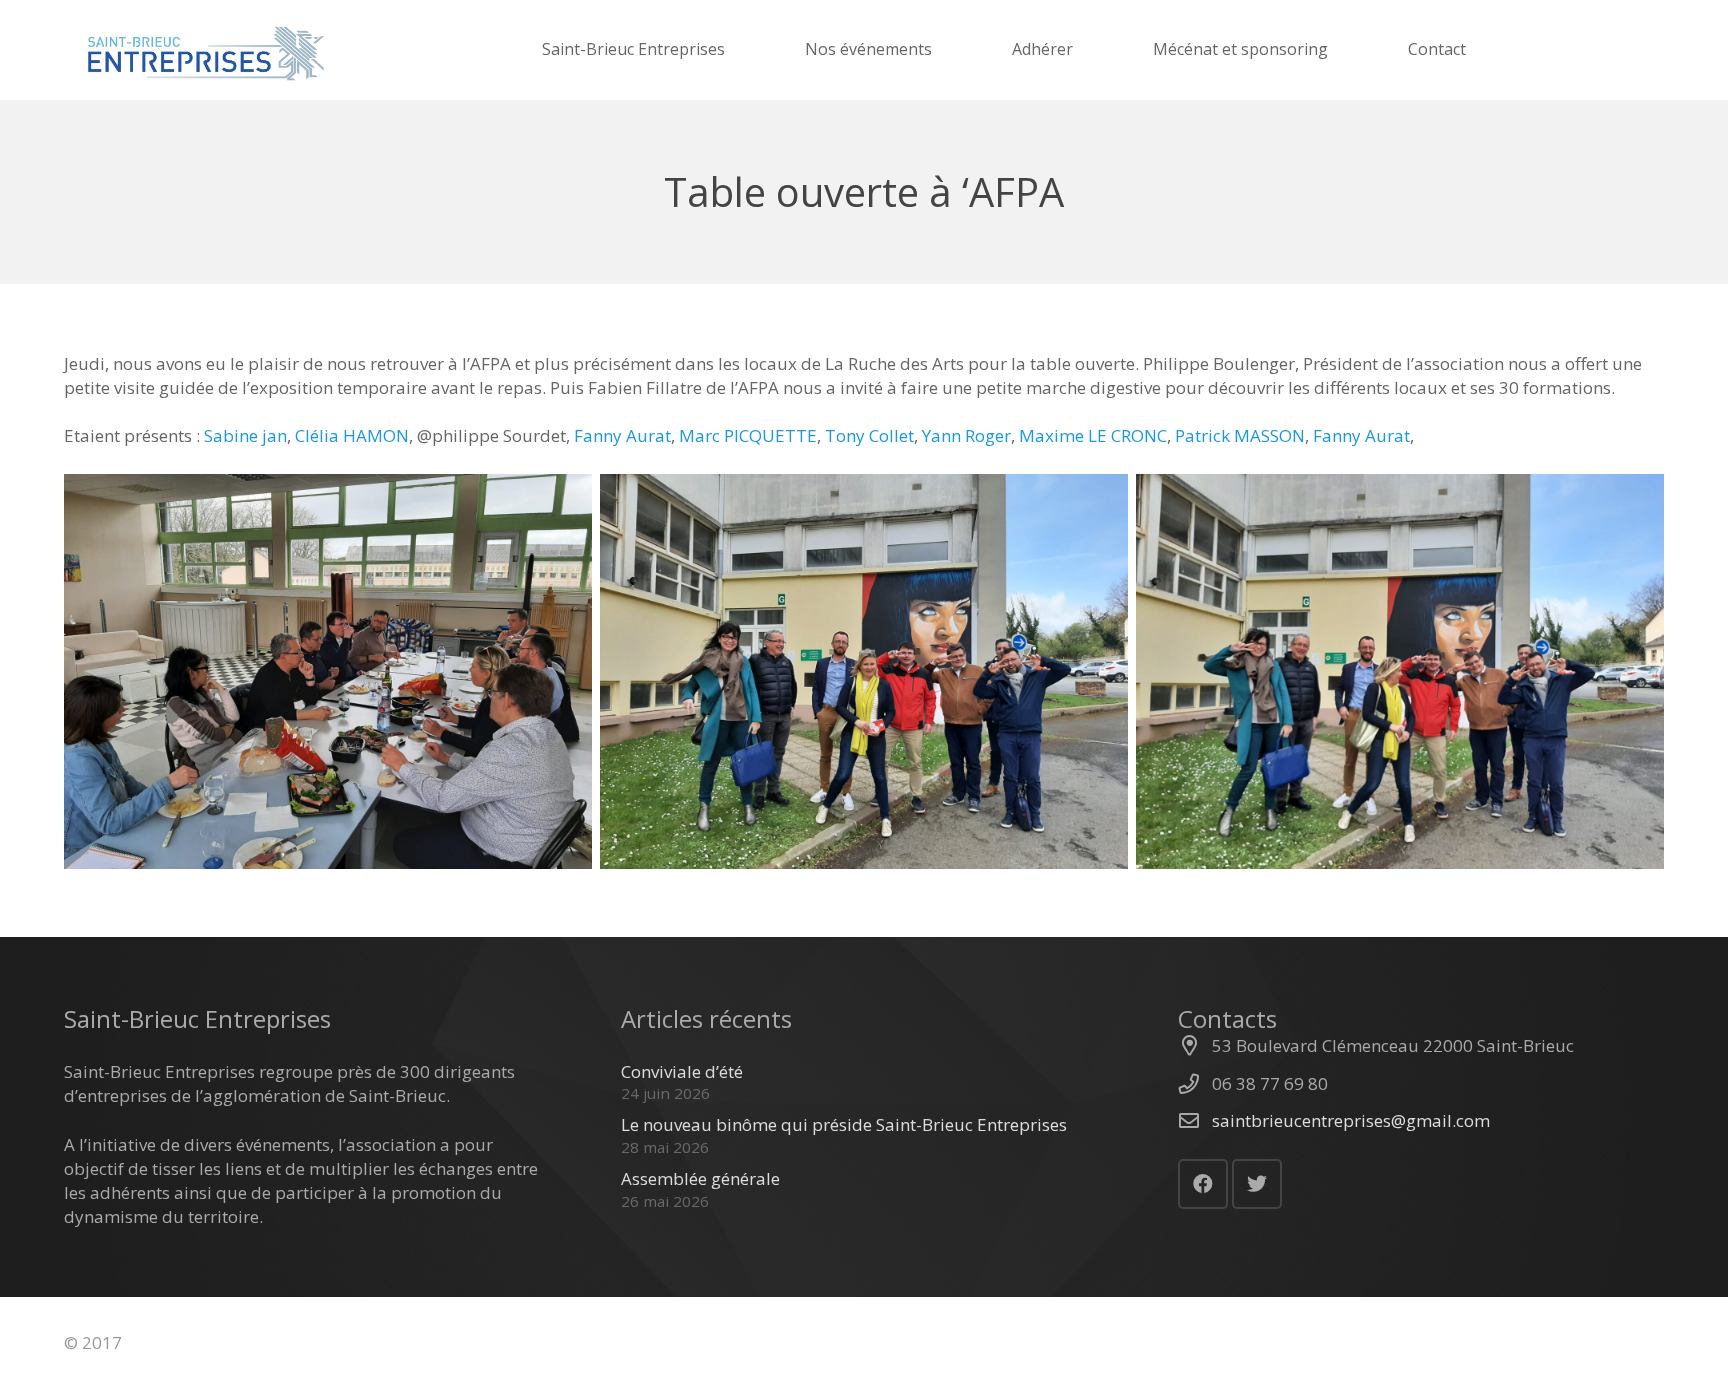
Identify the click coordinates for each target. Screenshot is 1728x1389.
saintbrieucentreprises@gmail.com (1351, 1120)
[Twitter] (1257, 1184)
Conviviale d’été (682, 1071)
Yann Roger (966, 435)
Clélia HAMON (352, 435)
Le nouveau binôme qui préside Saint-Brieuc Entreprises (844, 1124)
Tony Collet (869, 435)
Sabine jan (245, 435)
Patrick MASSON (1240, 435)
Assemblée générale (700, 1178)
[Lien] (203, 50)
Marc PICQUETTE (748, 435)
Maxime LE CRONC (1093, 435)
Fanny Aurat (622, 435)
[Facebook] (1203, 1184)
